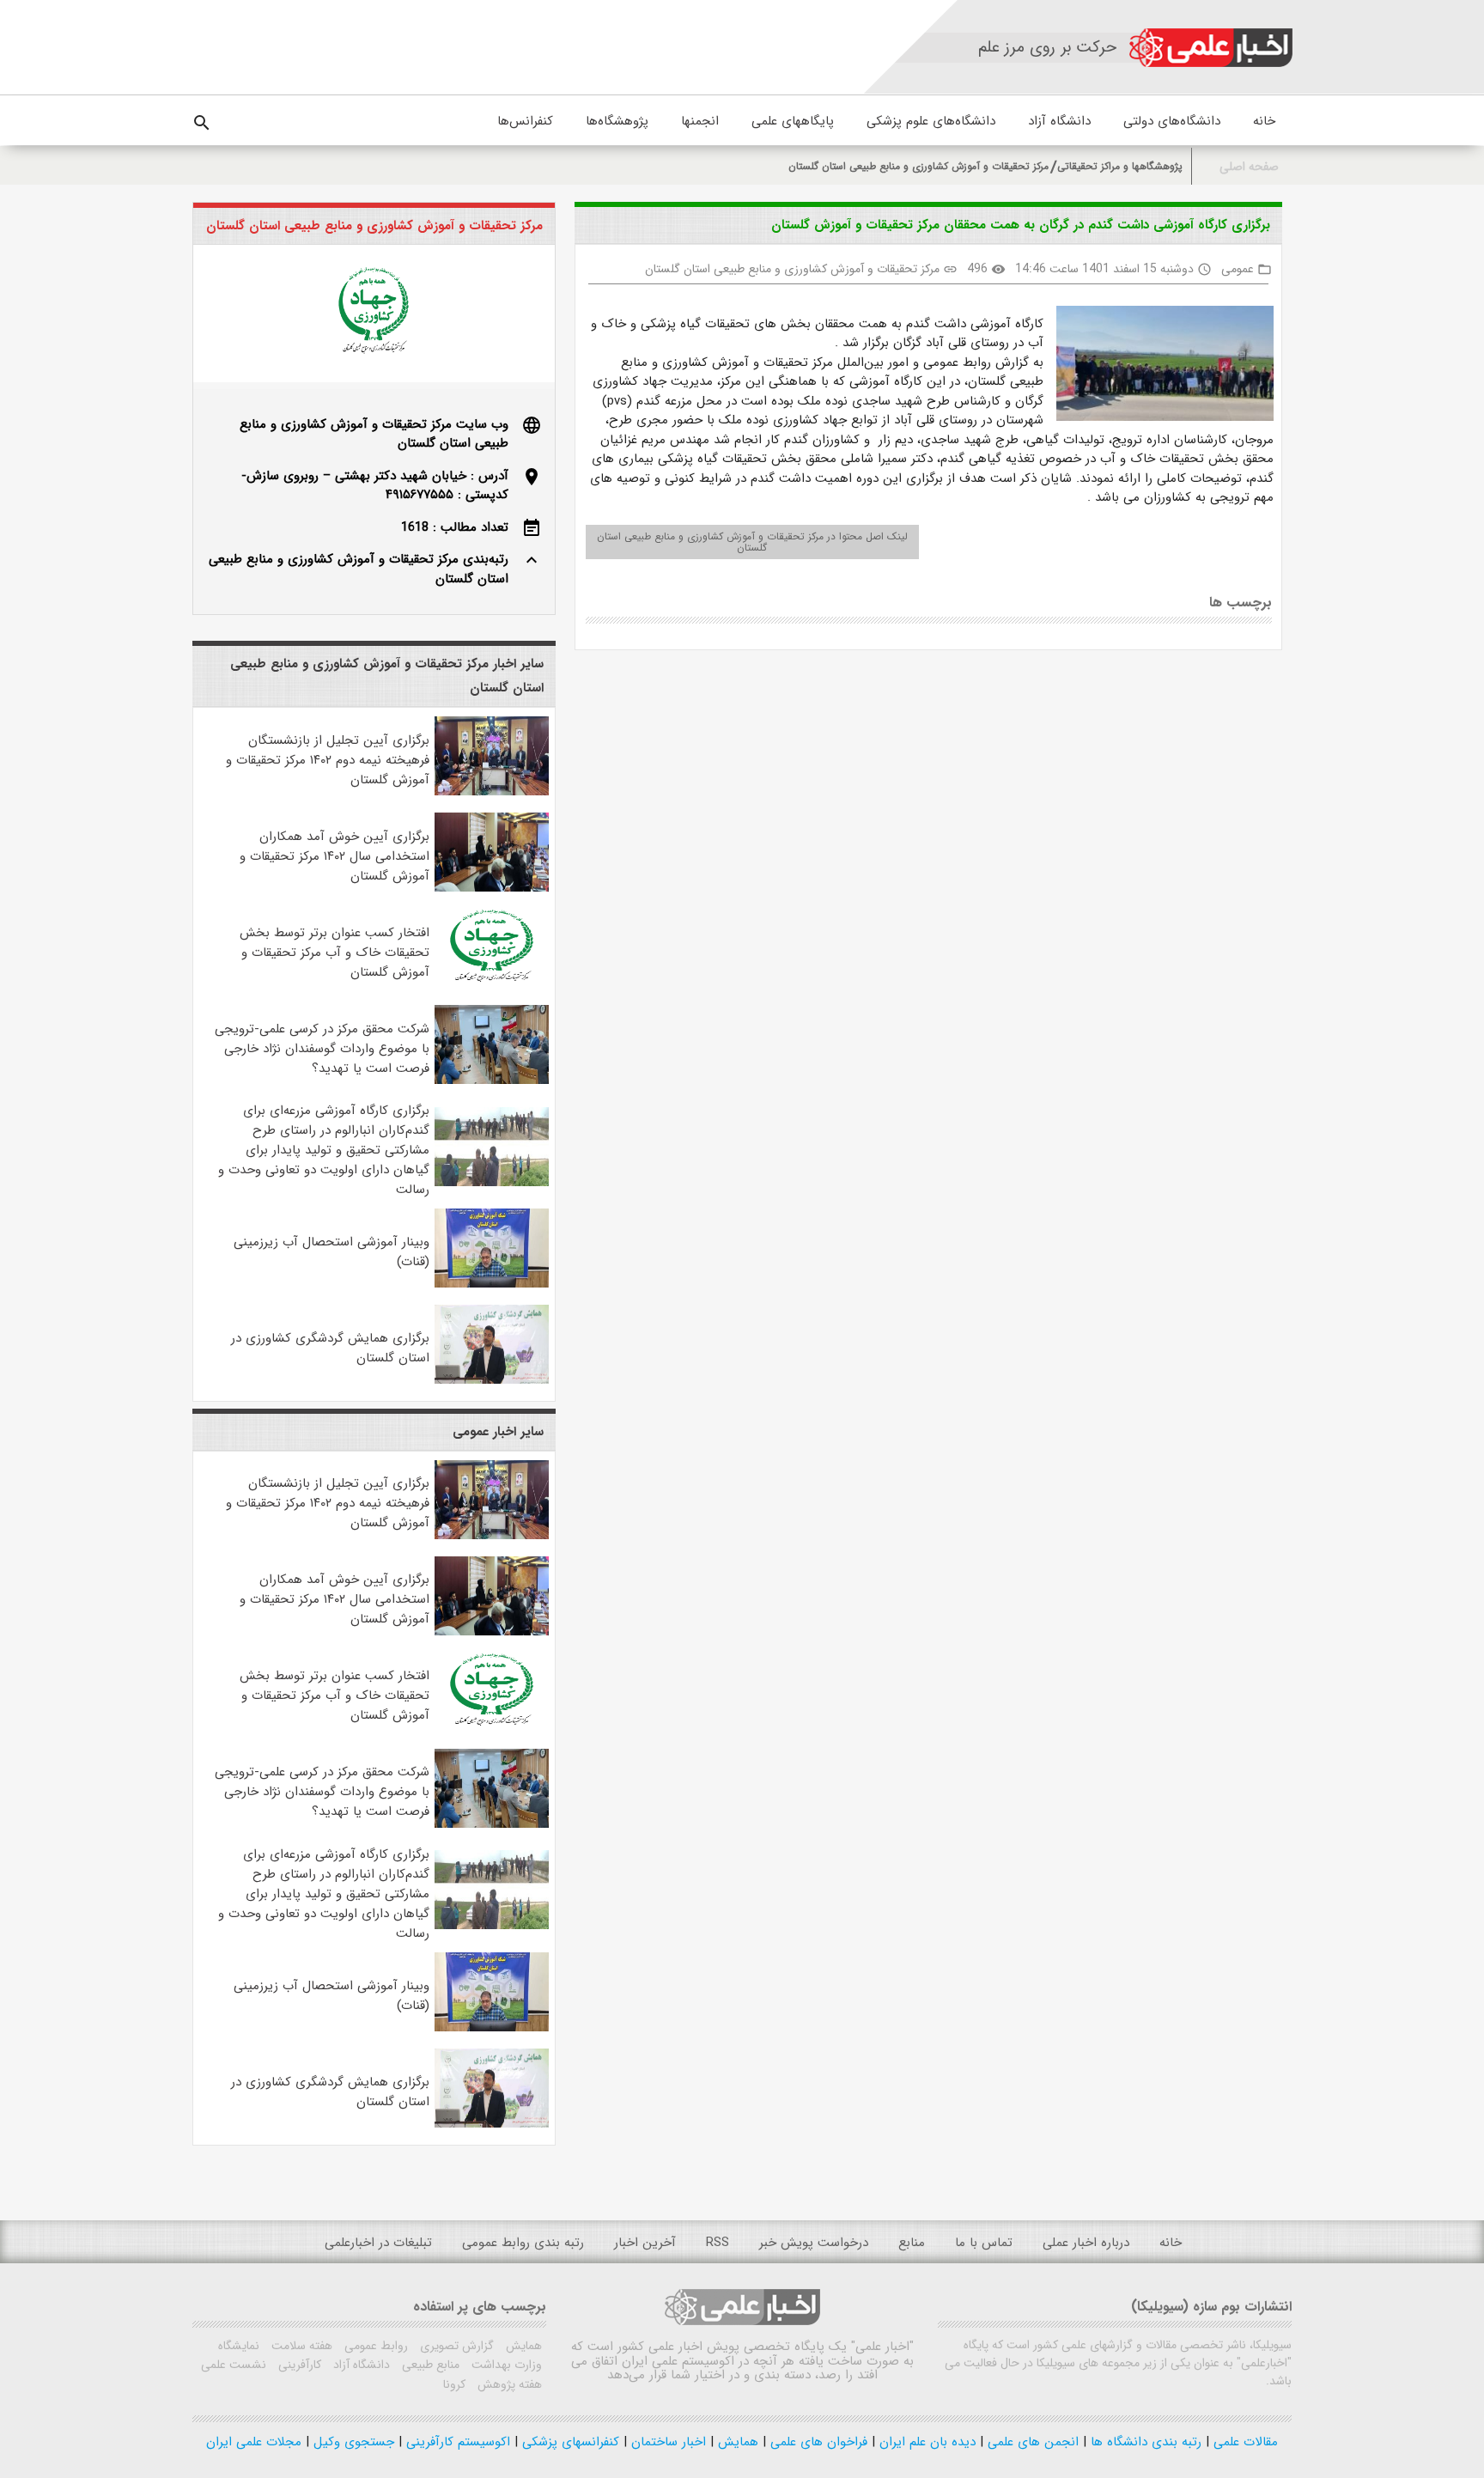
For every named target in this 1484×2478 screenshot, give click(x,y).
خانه (1264, 121)
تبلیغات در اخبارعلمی (378, 2243)
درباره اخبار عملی (1086, 2243)
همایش (522, 2346)
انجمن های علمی (1031, 2442)
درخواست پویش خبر (814, 2243)
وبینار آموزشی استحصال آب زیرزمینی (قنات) (331, 1252)
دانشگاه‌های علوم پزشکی (931, 121)
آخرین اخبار (645, 2243)
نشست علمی (234, 2365)
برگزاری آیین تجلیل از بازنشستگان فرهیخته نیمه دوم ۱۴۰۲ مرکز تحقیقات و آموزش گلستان (328, 760)
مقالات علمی (1244, 2442)
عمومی (1238, 269)
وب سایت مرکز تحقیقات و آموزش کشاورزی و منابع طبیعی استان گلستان (374, 434)
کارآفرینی (298, 2365)
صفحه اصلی (1249, 167)
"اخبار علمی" (882, 2347)
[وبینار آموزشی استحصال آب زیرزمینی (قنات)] (492, 1284)
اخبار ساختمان (666, 2442)
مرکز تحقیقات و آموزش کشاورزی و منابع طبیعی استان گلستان (918, 166)
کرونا (454, 2384)
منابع (912, 2243)
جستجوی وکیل (352, 2442)
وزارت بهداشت (505, 2365)
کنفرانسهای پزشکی (569, 2442)
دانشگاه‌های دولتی (1172, 121)
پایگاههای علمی (793, 121)
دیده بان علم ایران (925, 2442)
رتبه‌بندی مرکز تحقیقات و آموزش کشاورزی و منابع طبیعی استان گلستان (359, 569)
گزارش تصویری (455, 2346)
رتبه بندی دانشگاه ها (1144, 2442)
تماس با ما (984, 2243)
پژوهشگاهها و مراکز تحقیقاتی (1120, 166)
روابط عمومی (374, 2346)
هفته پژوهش (508, 2384)
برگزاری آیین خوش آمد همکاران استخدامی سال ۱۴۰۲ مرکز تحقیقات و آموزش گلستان (335, 856)
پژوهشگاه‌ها (617, 121)
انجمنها (700, 121)
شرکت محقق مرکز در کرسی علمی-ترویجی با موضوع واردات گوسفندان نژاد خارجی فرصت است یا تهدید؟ (322, 1049)
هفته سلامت (300, 2346)
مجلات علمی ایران (254, 2442)
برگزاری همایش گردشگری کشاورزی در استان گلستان (330, 1348)
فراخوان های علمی (817, 2442)
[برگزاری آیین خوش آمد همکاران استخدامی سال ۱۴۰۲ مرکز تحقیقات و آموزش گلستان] (492, 888)
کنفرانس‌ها (525, 121)
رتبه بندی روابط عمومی (523, 2243)
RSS (718, 2243)
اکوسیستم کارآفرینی (456, 2442)
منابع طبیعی (429, 2365)
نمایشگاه (239, 2346)
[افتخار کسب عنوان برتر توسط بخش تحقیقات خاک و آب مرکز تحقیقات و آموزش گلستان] (492, 984)
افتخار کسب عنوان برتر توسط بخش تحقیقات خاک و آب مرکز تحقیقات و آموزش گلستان (335, 953)
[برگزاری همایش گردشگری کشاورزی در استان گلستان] (492, 1380)
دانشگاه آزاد (1059, 121)
